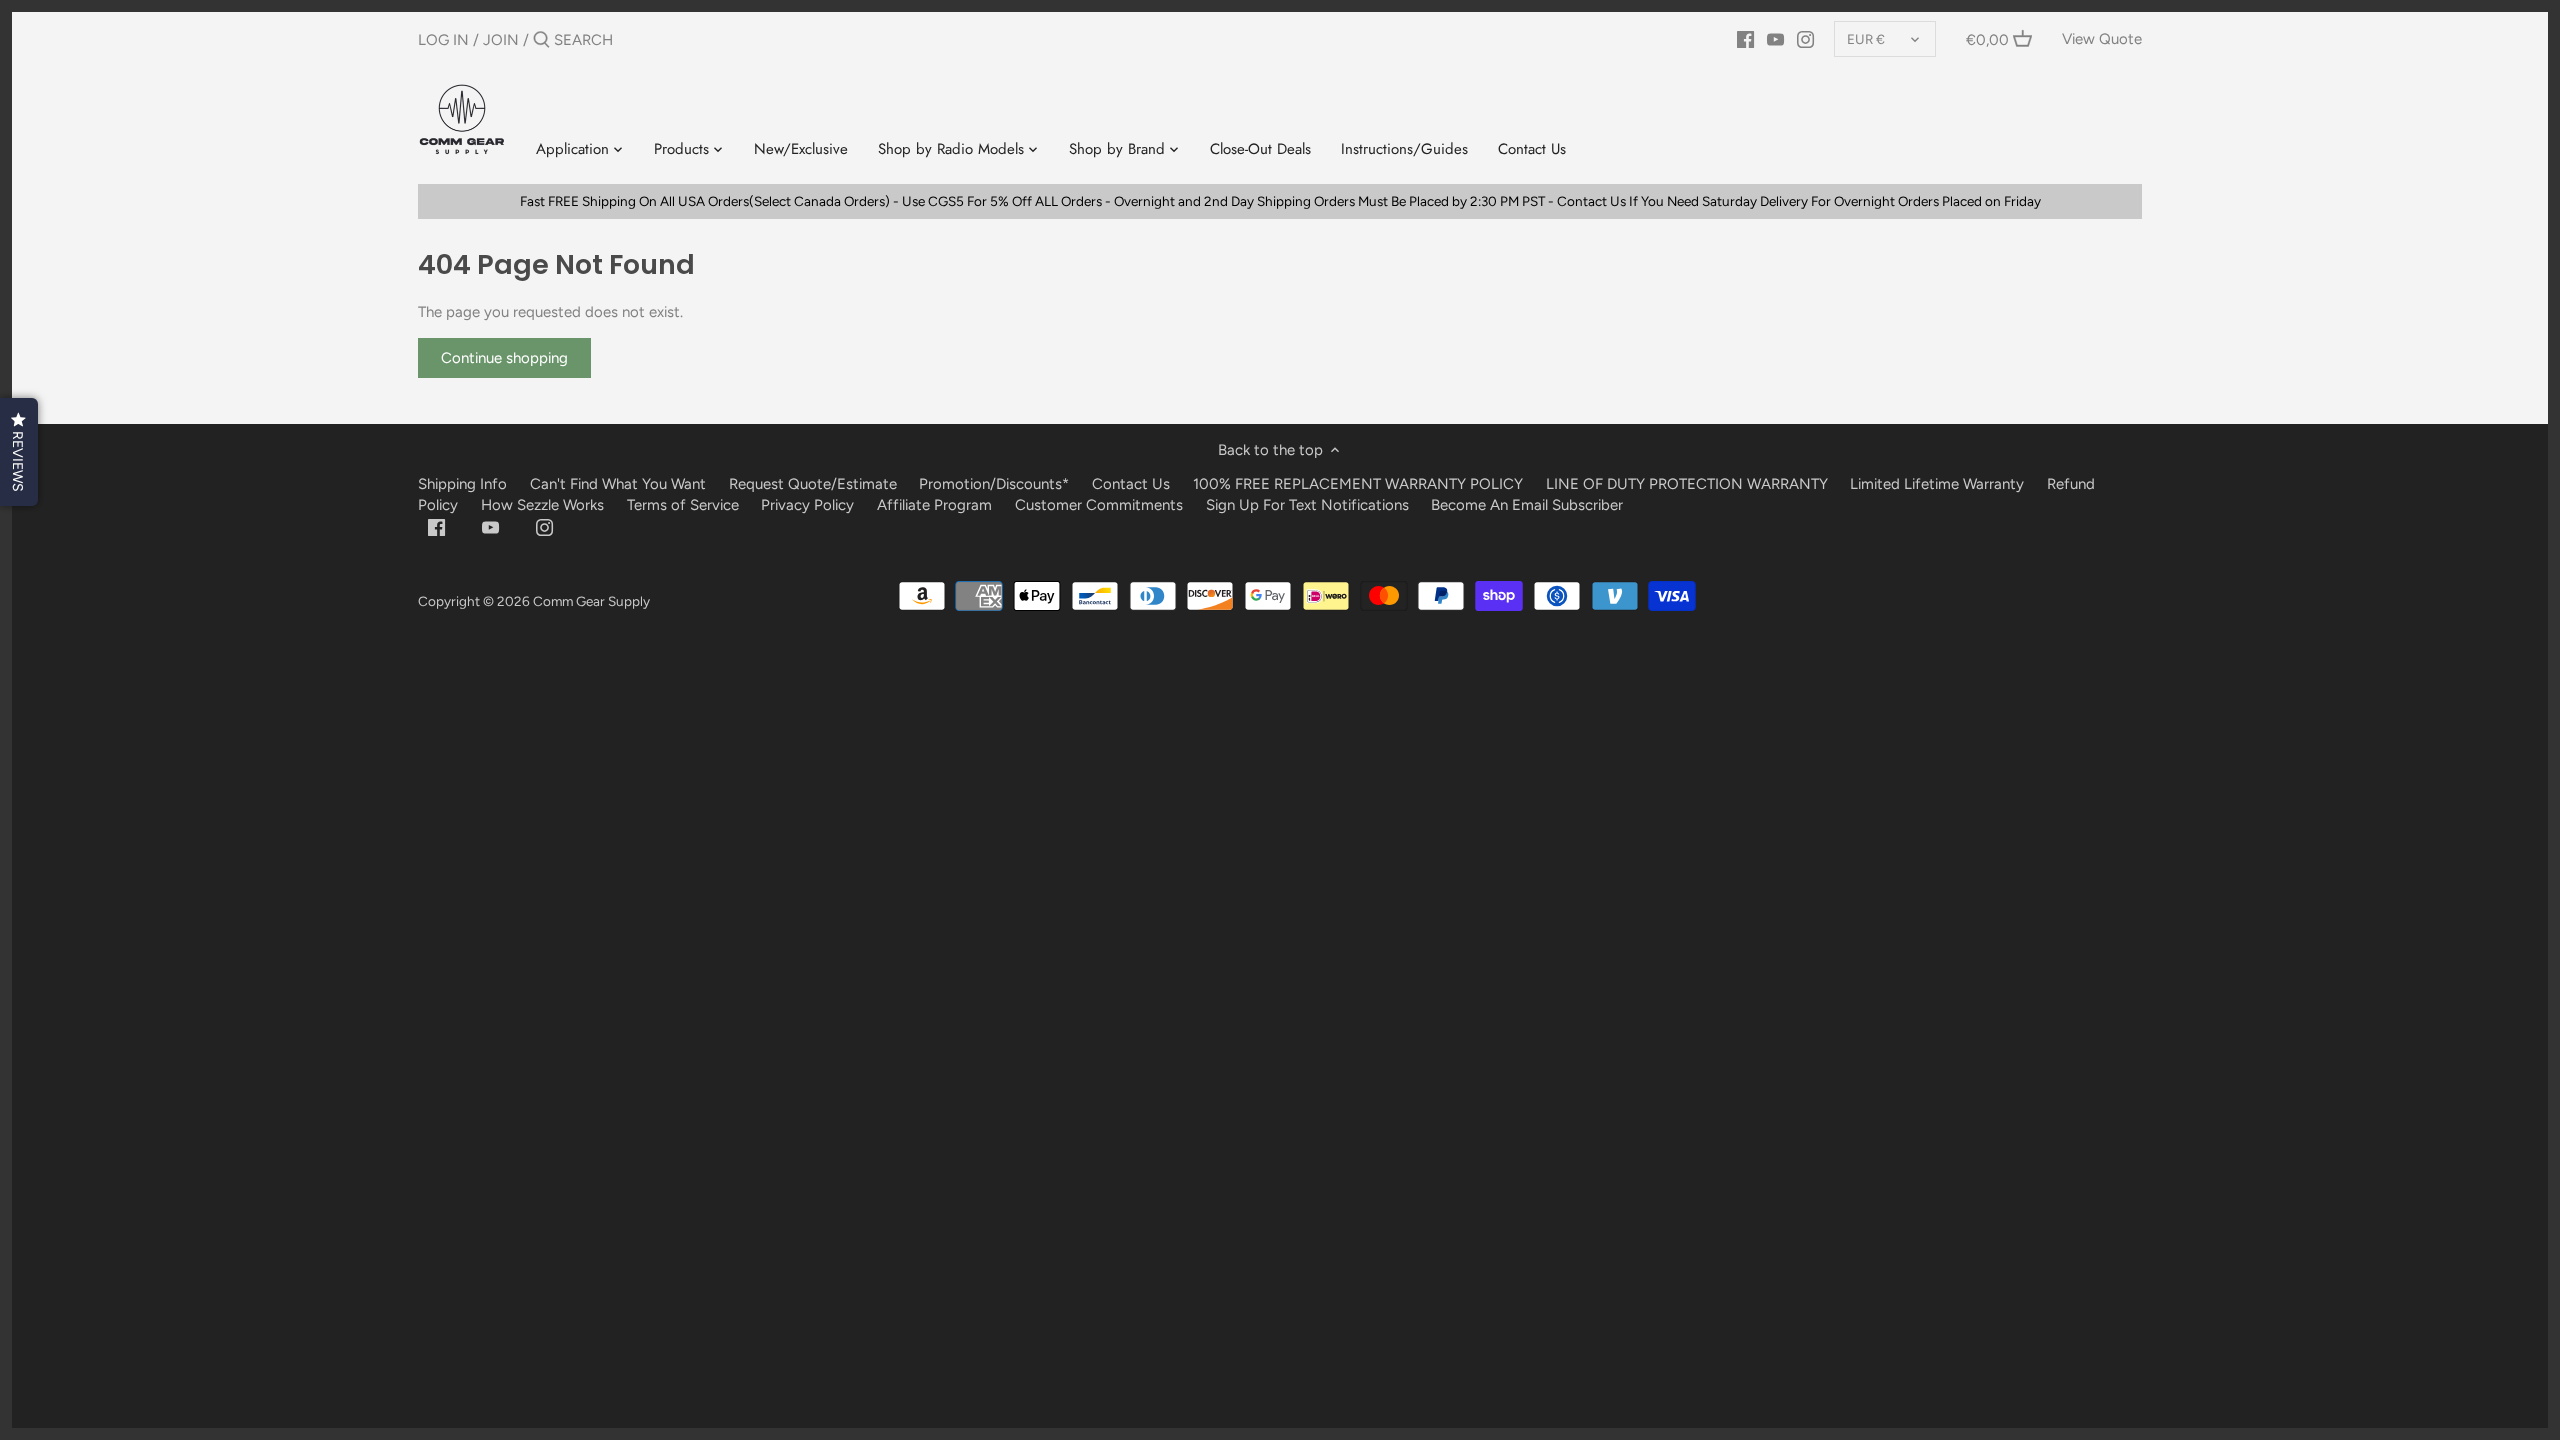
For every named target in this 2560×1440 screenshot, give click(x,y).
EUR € (1866, 39)
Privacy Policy (807, 505)
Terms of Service (685, 505)
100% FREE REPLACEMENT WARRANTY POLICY (1358, 484)
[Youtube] (1775, 39)
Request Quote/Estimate (815, 484)
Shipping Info (462, 484)
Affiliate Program (934, 505)
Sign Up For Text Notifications (1307, 505)
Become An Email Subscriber (1527, 505)
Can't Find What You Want (618, 484)
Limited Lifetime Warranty (1937, 484)
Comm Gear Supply (591, 601)
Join (501, 40)
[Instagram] (1805, 39)
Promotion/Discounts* (994, 484)
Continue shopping (504, 358)
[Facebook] (1745, 39)
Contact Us (1131, 484)
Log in (443, 40)
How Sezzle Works (542, 505)
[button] (19, 452)
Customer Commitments (1099, 505)
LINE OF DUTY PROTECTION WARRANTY (1687, 484)
